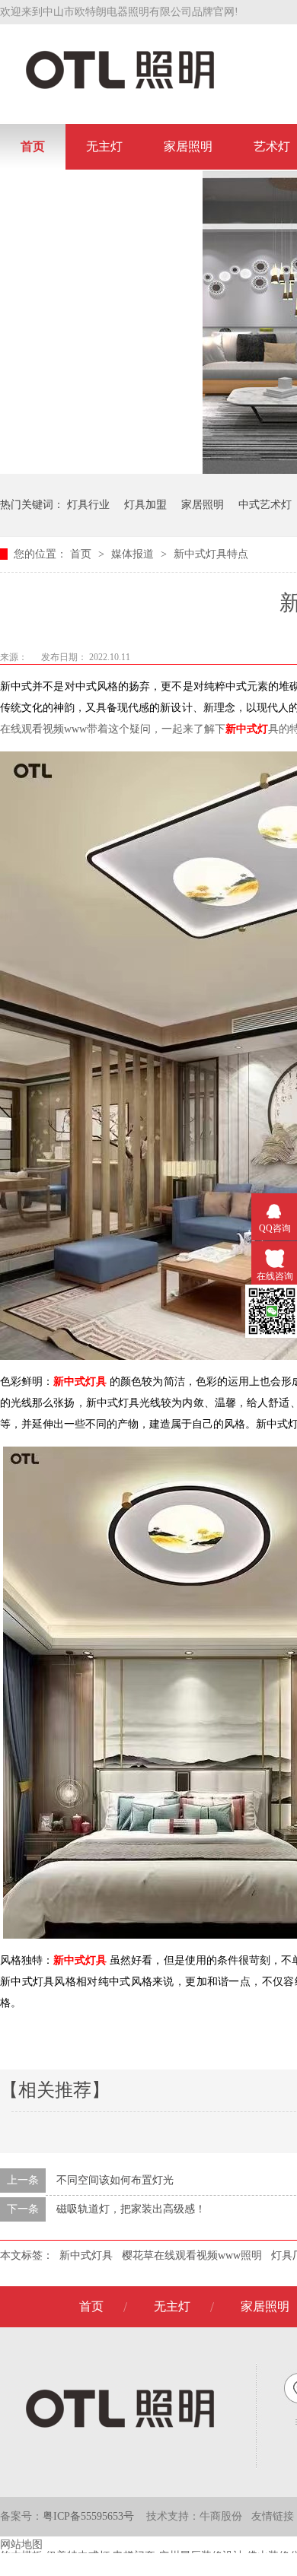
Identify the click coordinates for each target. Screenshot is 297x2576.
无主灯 (104, 146)
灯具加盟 (145, 505)
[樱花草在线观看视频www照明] (120, 88)
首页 (33, 146)
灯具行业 (88, 505)
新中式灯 (247, 729)
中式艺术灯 (265, 505)
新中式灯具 (86, 2255)
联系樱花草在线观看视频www (101, 192)
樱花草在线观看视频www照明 (192, 2255)
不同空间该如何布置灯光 (115, 2180)
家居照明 (188, 146)
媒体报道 (134, 554)
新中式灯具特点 (211, 554)
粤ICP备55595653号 (88, 2516)
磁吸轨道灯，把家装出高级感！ (131, 2209)
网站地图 (21, 2544)
